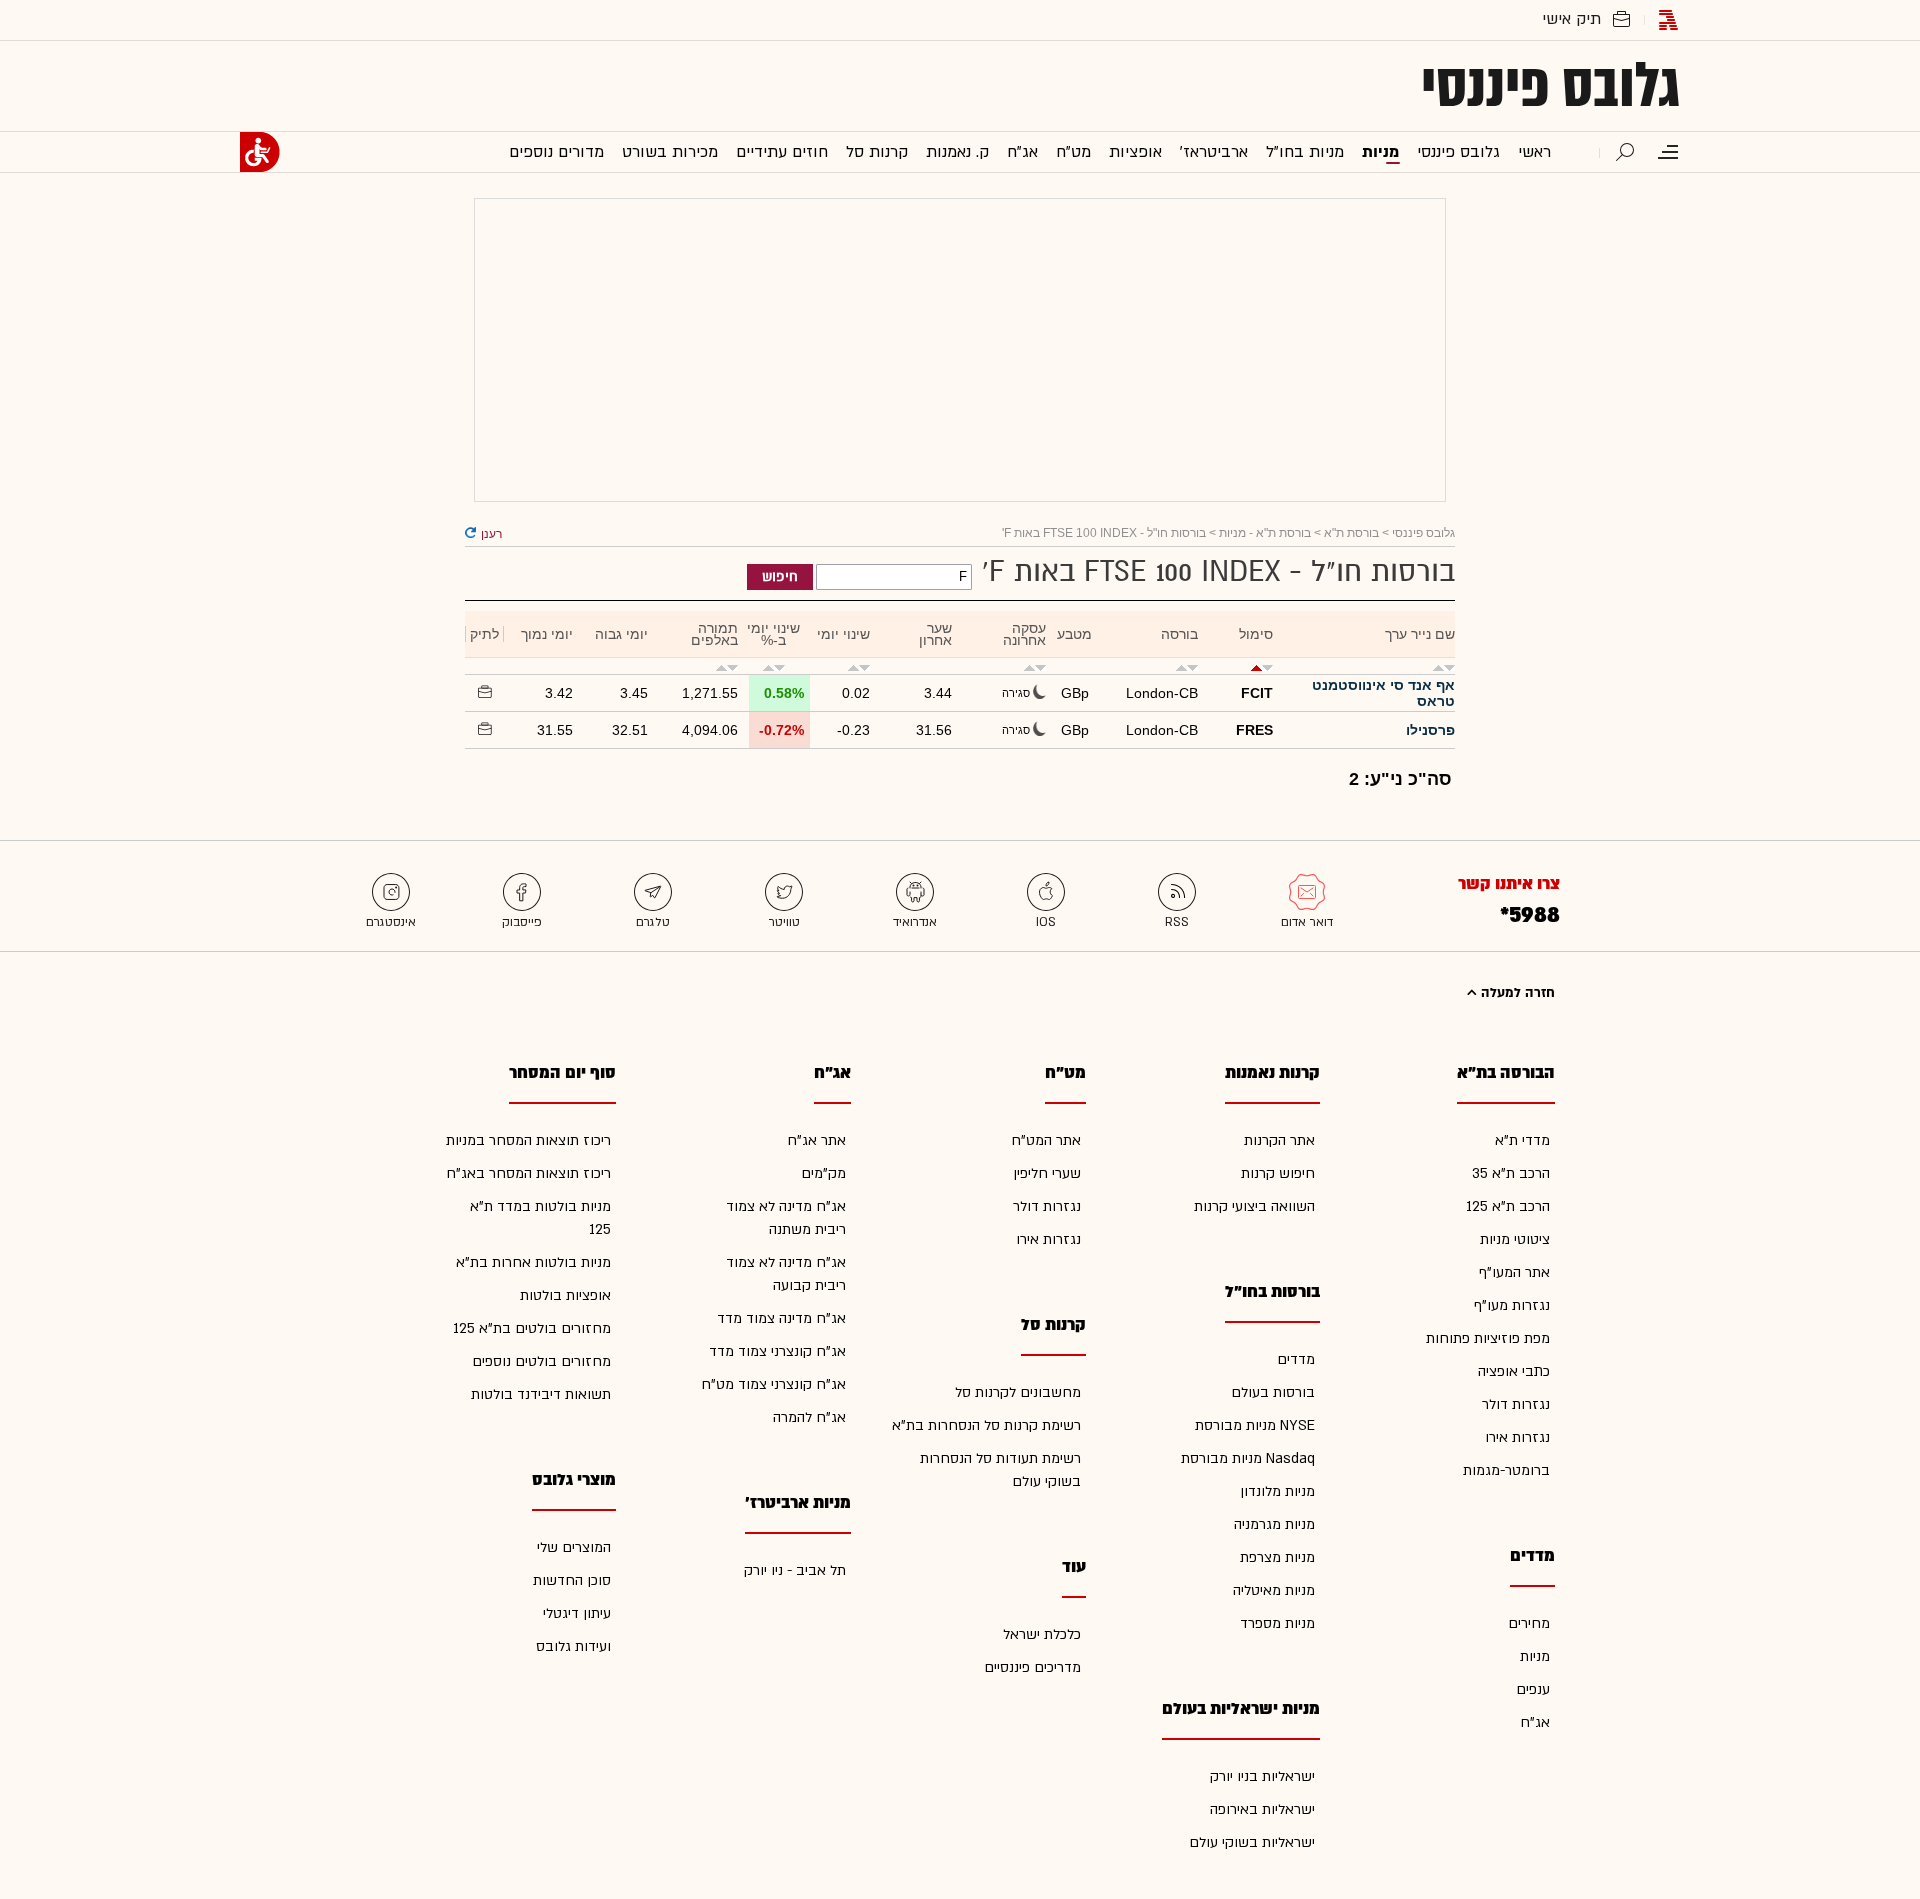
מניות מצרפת (1277, 1557)
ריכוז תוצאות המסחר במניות (528, 1140)
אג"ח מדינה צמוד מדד (781, 1318)
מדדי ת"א (1522, 1140)
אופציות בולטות (565, 1295)
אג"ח (1535, 1722)
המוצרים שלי (574, 1547)
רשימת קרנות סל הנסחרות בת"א (986, 1425)
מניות (1535, 1656)
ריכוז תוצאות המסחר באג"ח (528, 1173)
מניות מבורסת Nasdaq (1248, 1458)
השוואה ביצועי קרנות (1254, 1206)
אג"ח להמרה (809, 1417)
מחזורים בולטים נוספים (541, 1361)
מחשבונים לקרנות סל (1018, 1392)
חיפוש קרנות (1278, 1173)
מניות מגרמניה (1274, 1524)
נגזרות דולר (1516, 1404)
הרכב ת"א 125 (1508, 1206)
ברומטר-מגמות (1506, 1470)
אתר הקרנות (1279, 1140)
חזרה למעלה (1516, 993)
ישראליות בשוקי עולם (1252, 1842)
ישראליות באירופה (1262, 1809)
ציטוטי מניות (1515, 1239)
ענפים (1533, 1689)
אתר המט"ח (1046, 1140)
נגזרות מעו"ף (1512, 1305)
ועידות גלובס (573, 1646)
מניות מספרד (1277, 1623)
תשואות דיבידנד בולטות (541, 1394)
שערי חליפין (1047, 1173)
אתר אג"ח (816, 1140)
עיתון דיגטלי (577, 1613)
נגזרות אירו (1517, 1437)
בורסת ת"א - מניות (1265, 533)
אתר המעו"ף (1514, 1272)
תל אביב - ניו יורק (795, 1570)
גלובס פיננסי (1550, 86)
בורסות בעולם (1273, 1392)
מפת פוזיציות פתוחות (1488, 1338)
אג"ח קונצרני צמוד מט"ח (773, 1384)
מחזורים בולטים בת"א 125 (532, 1328)
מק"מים (823, 1173)
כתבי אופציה (1514, 1371)
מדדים (1296, 1359)
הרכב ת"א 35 (1511, 1173)
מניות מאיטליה (1274, 1590)
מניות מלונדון (1277, 1491)
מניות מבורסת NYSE (1255, 1425)
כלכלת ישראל (1042, 1634)
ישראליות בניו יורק (1262, 1776)
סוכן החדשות (572, 1580)
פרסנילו (1430, 730)
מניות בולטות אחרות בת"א (533, 1262)
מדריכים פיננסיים (1032, 1667)
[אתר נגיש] (260, 152)
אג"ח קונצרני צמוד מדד (777, 1351)
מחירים (1529, 1623)
